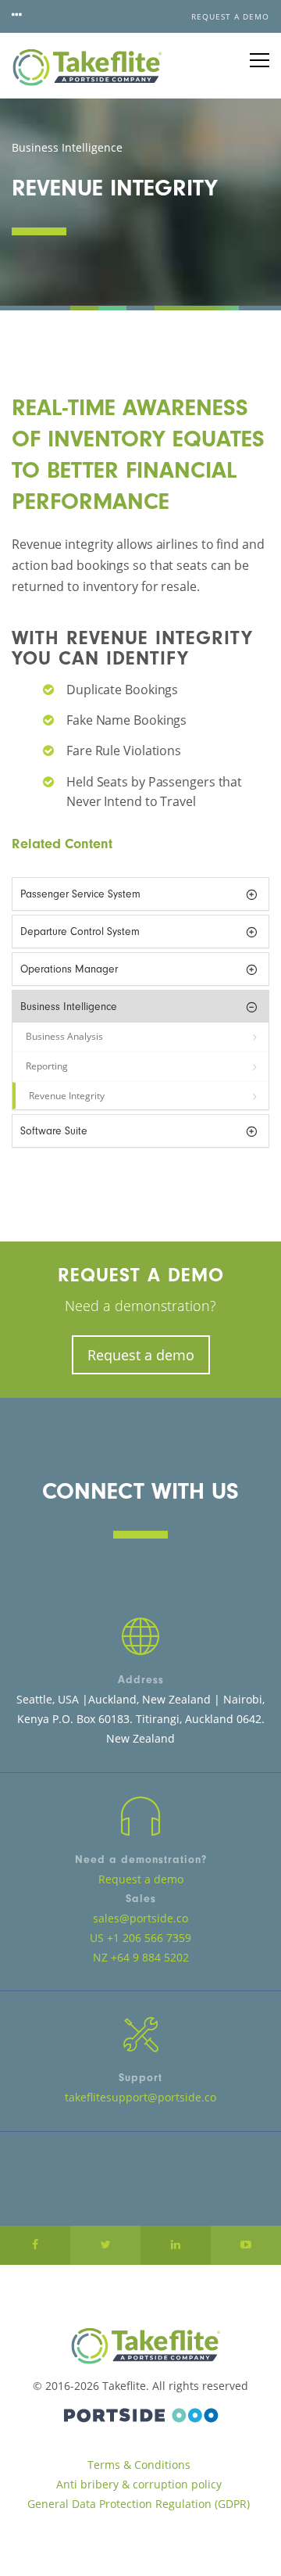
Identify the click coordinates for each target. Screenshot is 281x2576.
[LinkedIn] (176, 2245)
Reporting (47, 1066)
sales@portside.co (140, 1918)
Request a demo (230, 16)
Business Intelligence (69, 1007)
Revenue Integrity (67, 1096)
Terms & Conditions (139, 2465)
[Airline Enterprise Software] (140, 2346)
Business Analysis (64, 1036)
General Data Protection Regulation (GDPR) (139, 2504)
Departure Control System (80, 932)
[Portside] (140, 2413)
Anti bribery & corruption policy (139, 2484)
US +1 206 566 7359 (140, 1938)
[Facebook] (35, 2245)
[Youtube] (246, 2245)
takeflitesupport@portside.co (140, 2097)
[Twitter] (105, 2245)
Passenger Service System (80, 894)
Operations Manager (69, 969)
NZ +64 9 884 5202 (141, 1957)
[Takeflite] (87, 66)
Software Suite (54, 1131)
